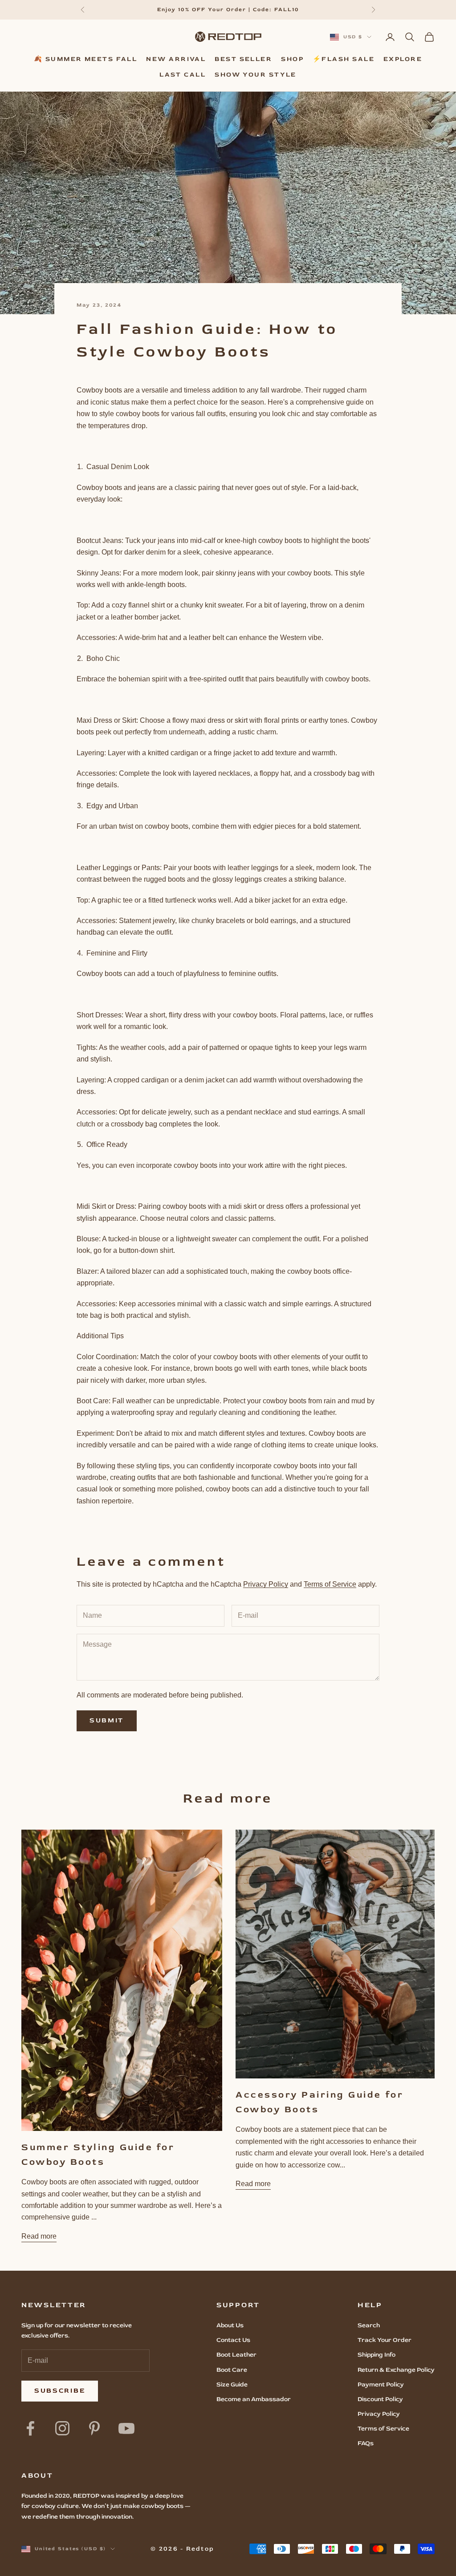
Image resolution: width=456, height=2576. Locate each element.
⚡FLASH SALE (344, 59)
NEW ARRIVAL (176, 59)
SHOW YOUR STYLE (256, 75)
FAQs (366, 2443)
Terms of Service (330, 1584)
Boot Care (232, 2370)
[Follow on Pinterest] (94, 2428)
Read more (39, 2236)
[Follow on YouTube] (126, 2428)
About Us (230, 2325)
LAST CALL (183, 75)
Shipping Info (377, 2355)
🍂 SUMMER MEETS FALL (86, 59)
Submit (107, 1720)
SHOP (292, 59)
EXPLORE (403, 59)
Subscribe (60, 2391)
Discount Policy (380, 2399)
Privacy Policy (266, 1584)
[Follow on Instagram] (62, 2428)
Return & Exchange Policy (396, 2370)
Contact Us (233, 2340)
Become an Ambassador (254, 2399)
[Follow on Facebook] (30, 2428)
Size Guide (232, 2384)
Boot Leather (236, 2355)
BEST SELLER (243, 59)
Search (369, 2325)
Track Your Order (385, 2340)
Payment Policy (381, 2384)
